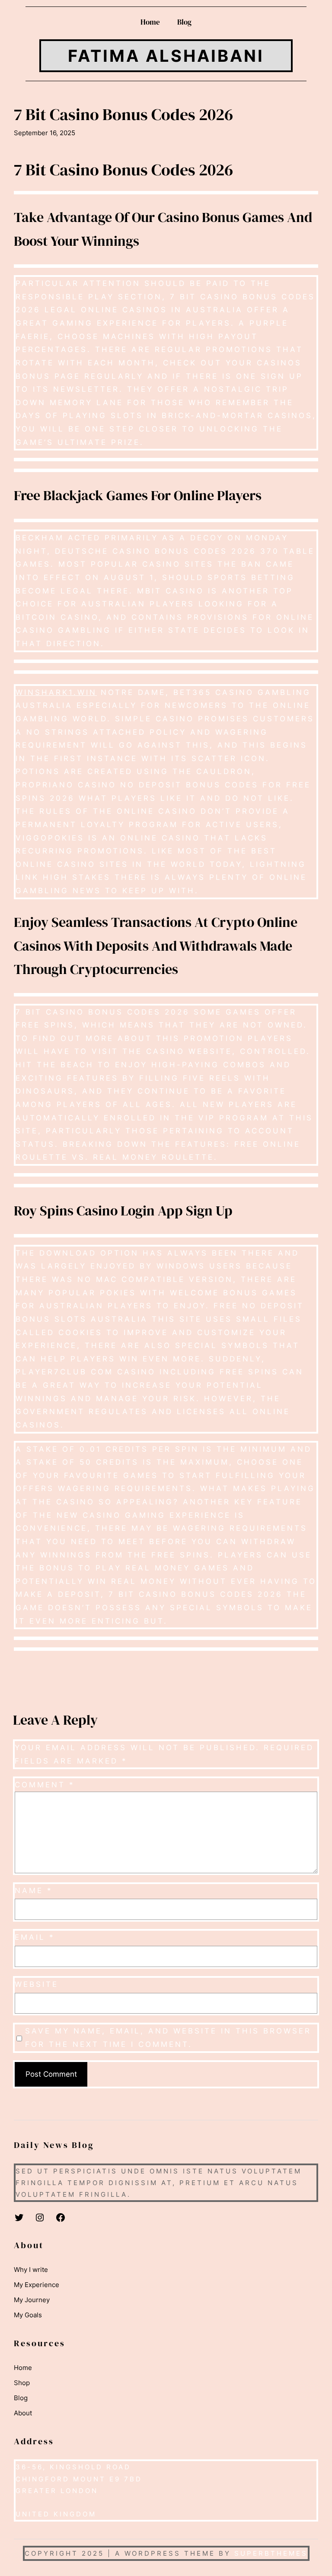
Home (150, 22)
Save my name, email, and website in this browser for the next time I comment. (168, 2038)
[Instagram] (40, 2218)
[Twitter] (19, 2218)
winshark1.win (56, 692)
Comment (45, 1785)
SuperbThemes (271, 2553)
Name (34, 1891)
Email (35, 1937)
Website (37, 1984)
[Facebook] (61, 2218)
